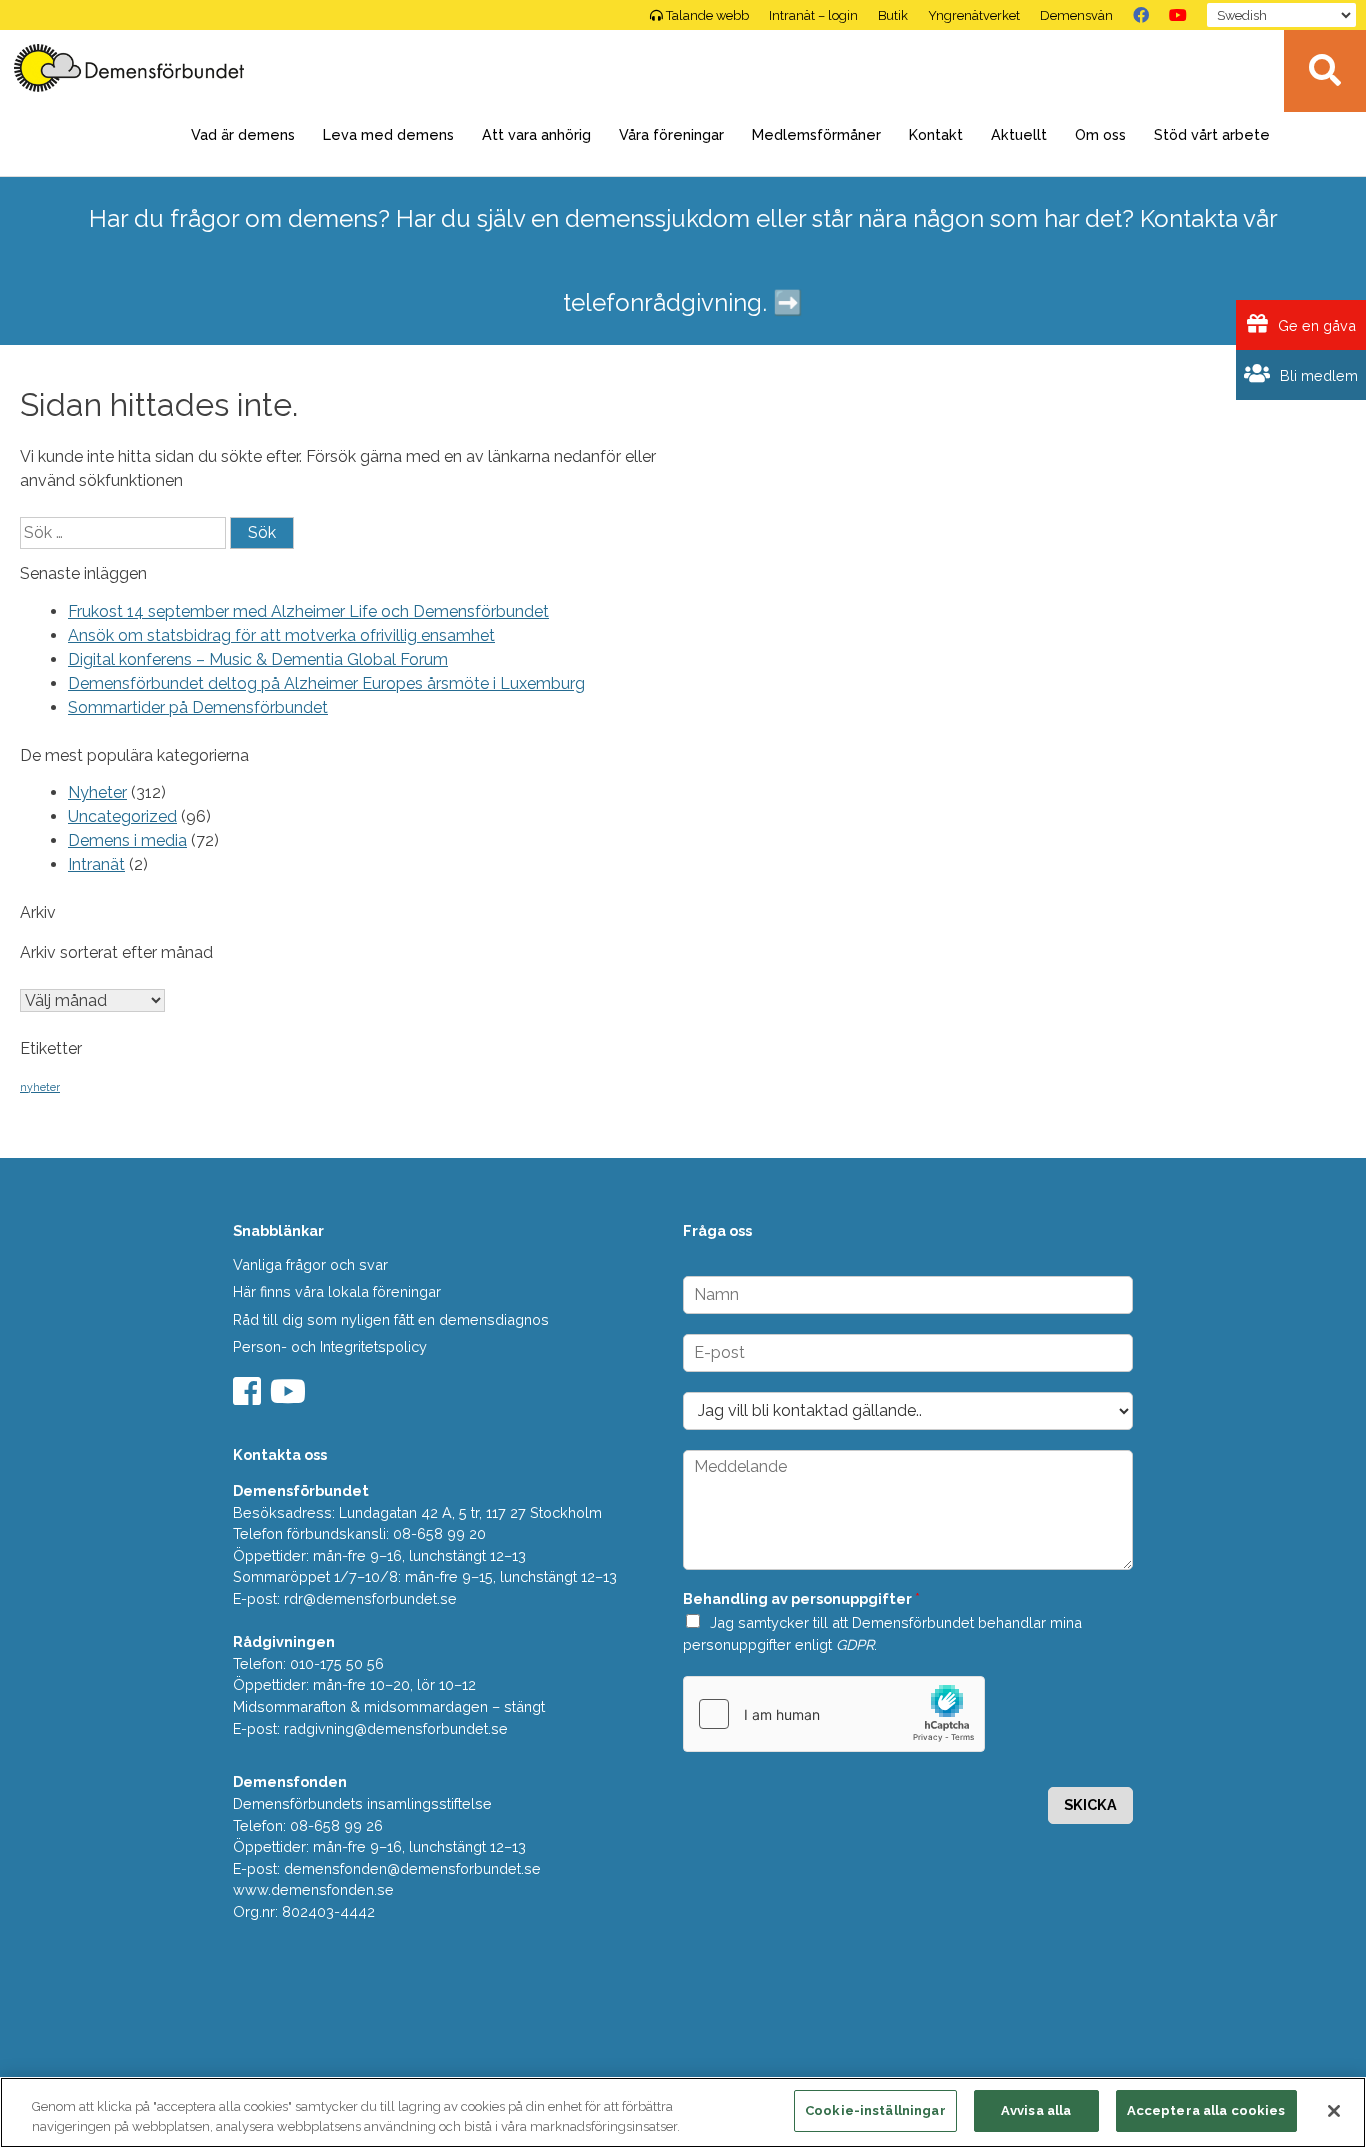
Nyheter (97, 792)
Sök (1325, 71)
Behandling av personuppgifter (801, 1598)
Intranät (96, 864)
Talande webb (707, 15)
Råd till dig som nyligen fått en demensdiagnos (391, 1319)
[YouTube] (1178, 15)
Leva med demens (388, 134)
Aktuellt (1019, 134)
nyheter (40, 1087)
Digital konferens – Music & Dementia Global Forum (258, 659)
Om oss (1100, 134)
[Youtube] (290, 1397)
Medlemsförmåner (816, 134)
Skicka (1090, 1804)
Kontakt (936, 134)
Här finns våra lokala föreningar (337, 1291)
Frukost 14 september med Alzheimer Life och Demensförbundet (308, 611)
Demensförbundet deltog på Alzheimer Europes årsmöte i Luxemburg (326, 683)
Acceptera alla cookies (1206, 2110)
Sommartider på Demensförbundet (198, 707)
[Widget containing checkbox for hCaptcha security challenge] (834, 1714)
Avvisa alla (1036, 2110)
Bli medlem (1317, 375)
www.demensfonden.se (313, 1889)
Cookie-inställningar (875, 2110)
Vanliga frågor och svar (310, 1264)
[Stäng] (1334, 2111)
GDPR (855, 1644)
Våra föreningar (671, 134)
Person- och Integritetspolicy (330, 1346)
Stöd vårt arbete (1212, 134)
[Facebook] (1141, 15)
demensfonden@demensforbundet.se (412, 1868)
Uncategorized (122, 816)
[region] (683, 2112)
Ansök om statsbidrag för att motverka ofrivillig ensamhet (281, 635)
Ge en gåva (1315, 325)
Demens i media (127, 840)
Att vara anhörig (536, 134)
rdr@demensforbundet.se (370, 1598)
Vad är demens (243, 134)
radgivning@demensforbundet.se (396, 1728)
